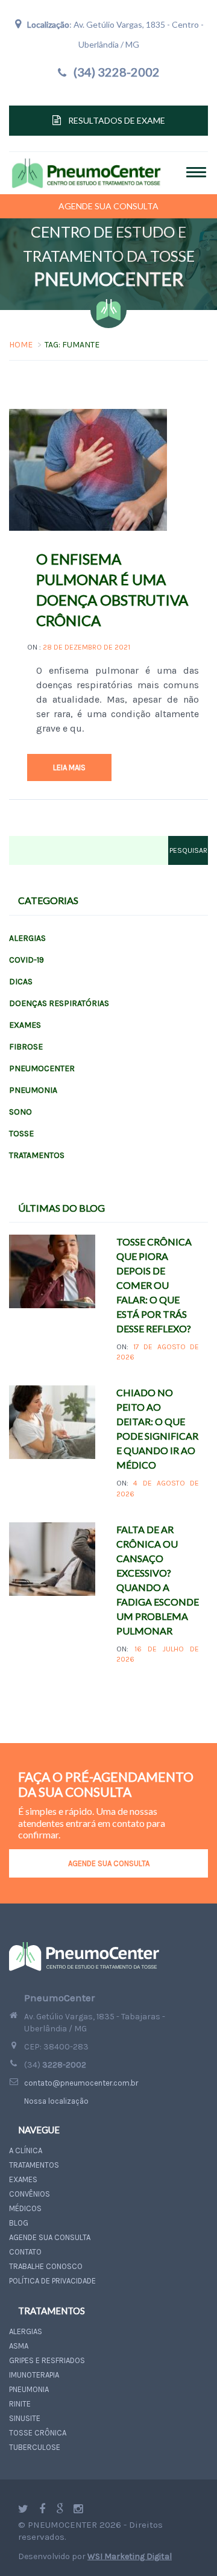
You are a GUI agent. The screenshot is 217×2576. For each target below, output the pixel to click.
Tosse (21, 1134)
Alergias (27, 938)
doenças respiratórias (59, 1003)
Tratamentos (37, 1155)
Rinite (20, 2404)
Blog (19, 2223)
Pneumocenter (42, 1068)
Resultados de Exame (117, 120)
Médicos (25, 2208)
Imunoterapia (34, 2375)
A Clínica (26, 2150)
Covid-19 (27, 960)
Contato (25, 2252)
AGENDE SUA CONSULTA (109, 1863)
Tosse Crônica (38, 2433)
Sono (20, 1112)
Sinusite (25, 2418)
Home (21, 345)
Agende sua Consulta (108, 206)
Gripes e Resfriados (47, 2360)
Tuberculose (35, 2447)
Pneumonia (33, 1090)
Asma (19, 2346)
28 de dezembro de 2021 (86, 647)
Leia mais (69, 767)
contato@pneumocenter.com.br (81, 2083)
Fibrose (26, 1047)
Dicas (21, 982)
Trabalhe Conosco (46, 2266)
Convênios (30, 2194)
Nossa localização (56, 2101)
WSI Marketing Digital (130, 2556)
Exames (25, 1025)
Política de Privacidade (52, 2281)
